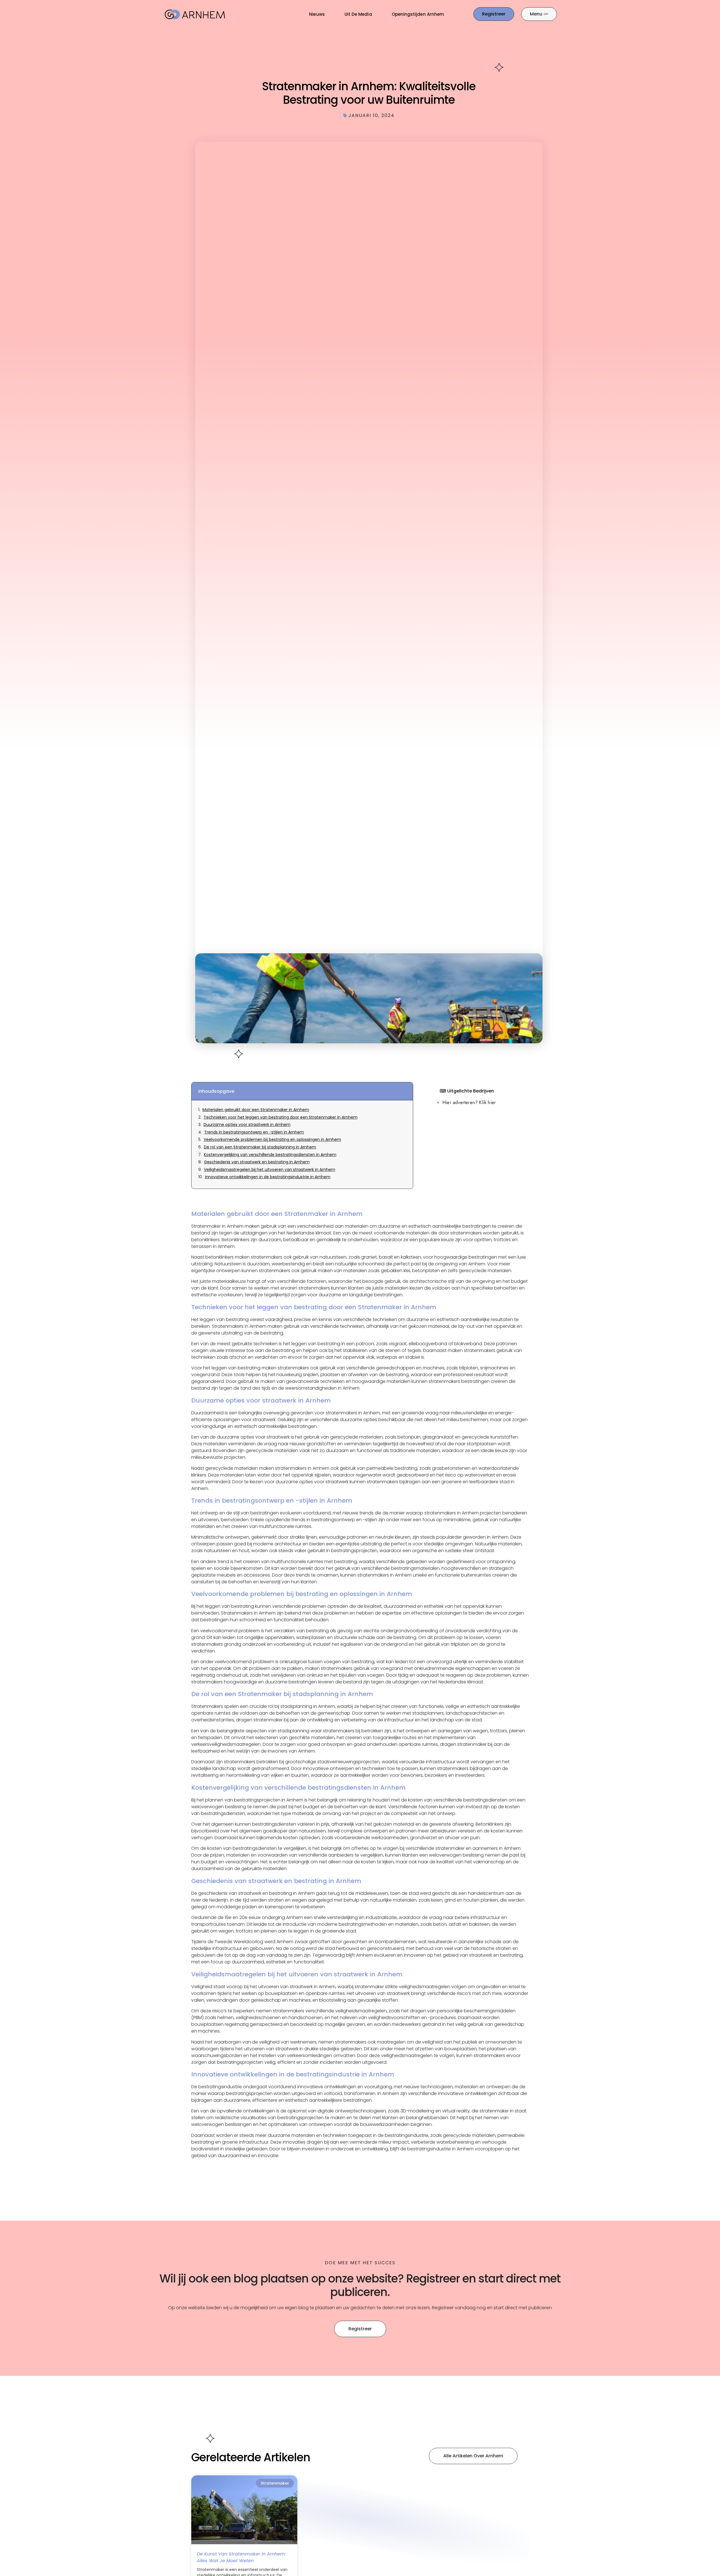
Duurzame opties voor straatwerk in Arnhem (247, 1125)
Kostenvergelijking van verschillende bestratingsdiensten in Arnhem (270, 1155)
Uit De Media (358, 14)
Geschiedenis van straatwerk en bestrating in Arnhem (257, 1162)
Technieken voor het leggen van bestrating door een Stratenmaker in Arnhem (281, 1117)
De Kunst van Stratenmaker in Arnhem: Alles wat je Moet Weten (241, 2557)
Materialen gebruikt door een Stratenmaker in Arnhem (256, 1110)
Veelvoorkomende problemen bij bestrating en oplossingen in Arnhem (272, 1140)
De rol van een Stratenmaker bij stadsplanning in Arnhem (260, 1147)
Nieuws (317, 14)
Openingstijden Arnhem (418, 14)
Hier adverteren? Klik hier (469, 1102)
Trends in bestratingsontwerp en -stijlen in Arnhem (254, 1132)
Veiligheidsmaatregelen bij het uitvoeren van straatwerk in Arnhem (270, 1170)
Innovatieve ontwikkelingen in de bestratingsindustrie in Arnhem (268, 1177)
